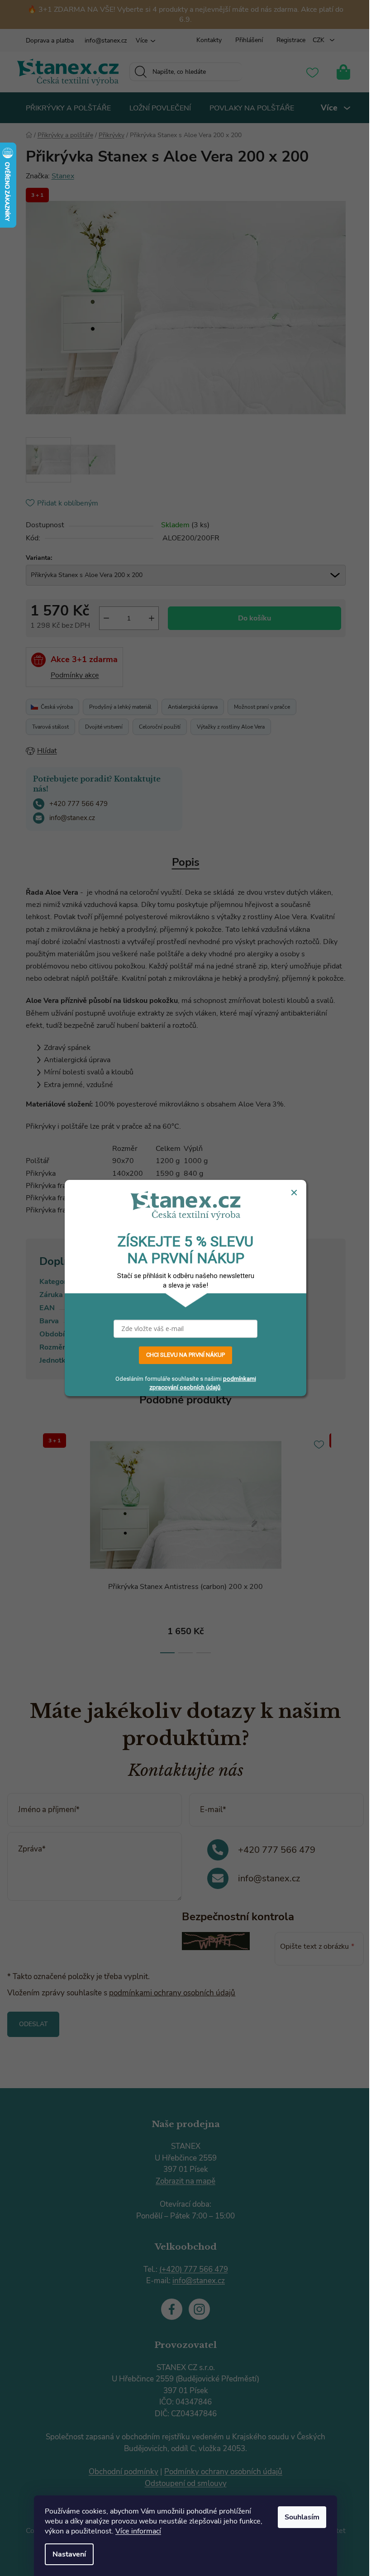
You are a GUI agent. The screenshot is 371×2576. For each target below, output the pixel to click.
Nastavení (69, 2554)
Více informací (138, 2531)
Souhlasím (302, 2517)
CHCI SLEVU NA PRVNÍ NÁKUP (185, 1355)
